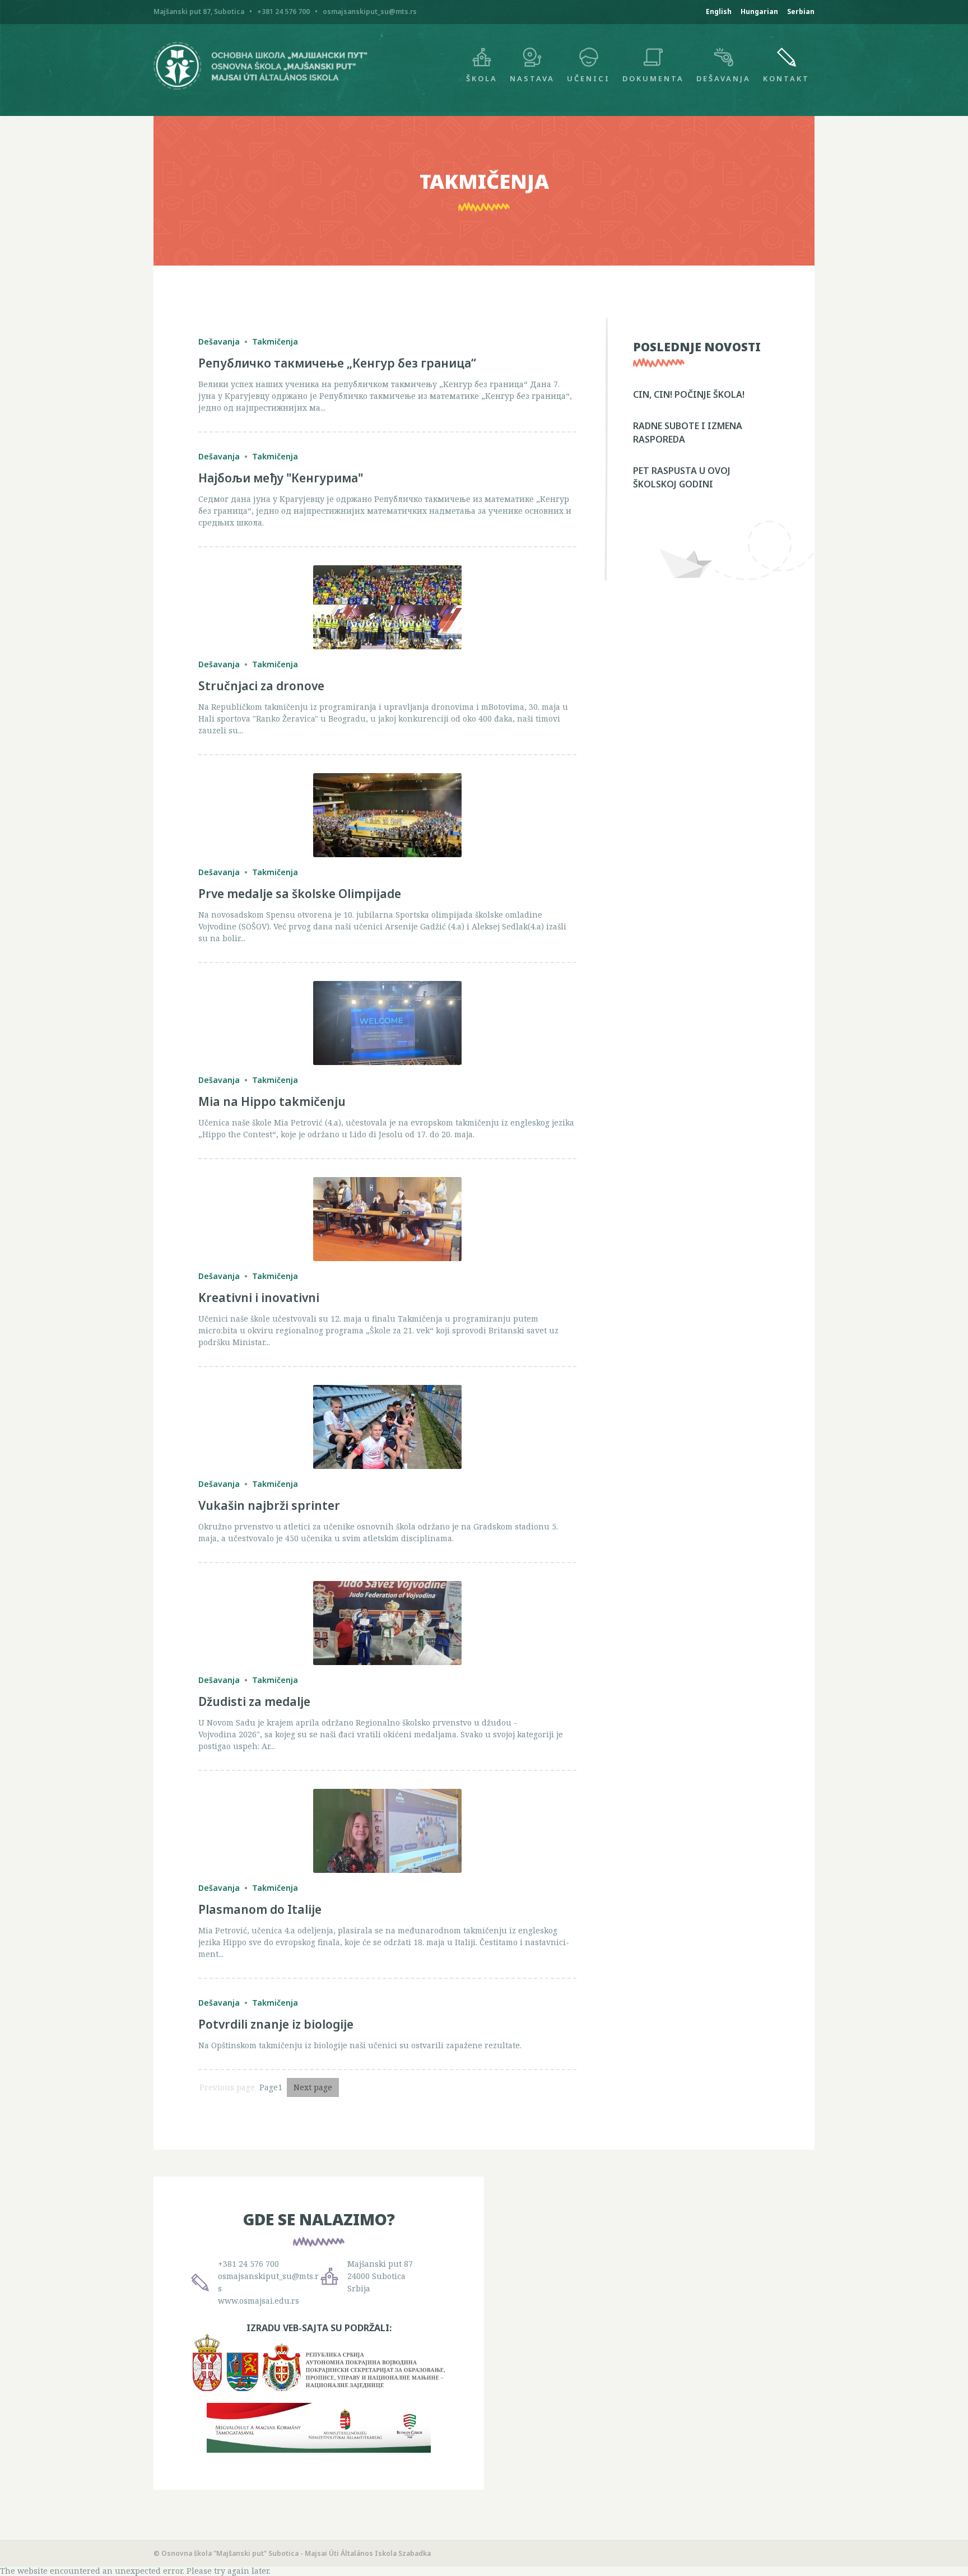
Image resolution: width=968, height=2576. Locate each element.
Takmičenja (275, 341)
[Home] (260, 87)
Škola (482, 78)
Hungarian (759, 11)
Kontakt (786, 78)
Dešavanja (723, 78)
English (719, 11)
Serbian (801, 11)
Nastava (532, 78)
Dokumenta (653, 78)
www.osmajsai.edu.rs (259, 2301)
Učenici (588, 78)
